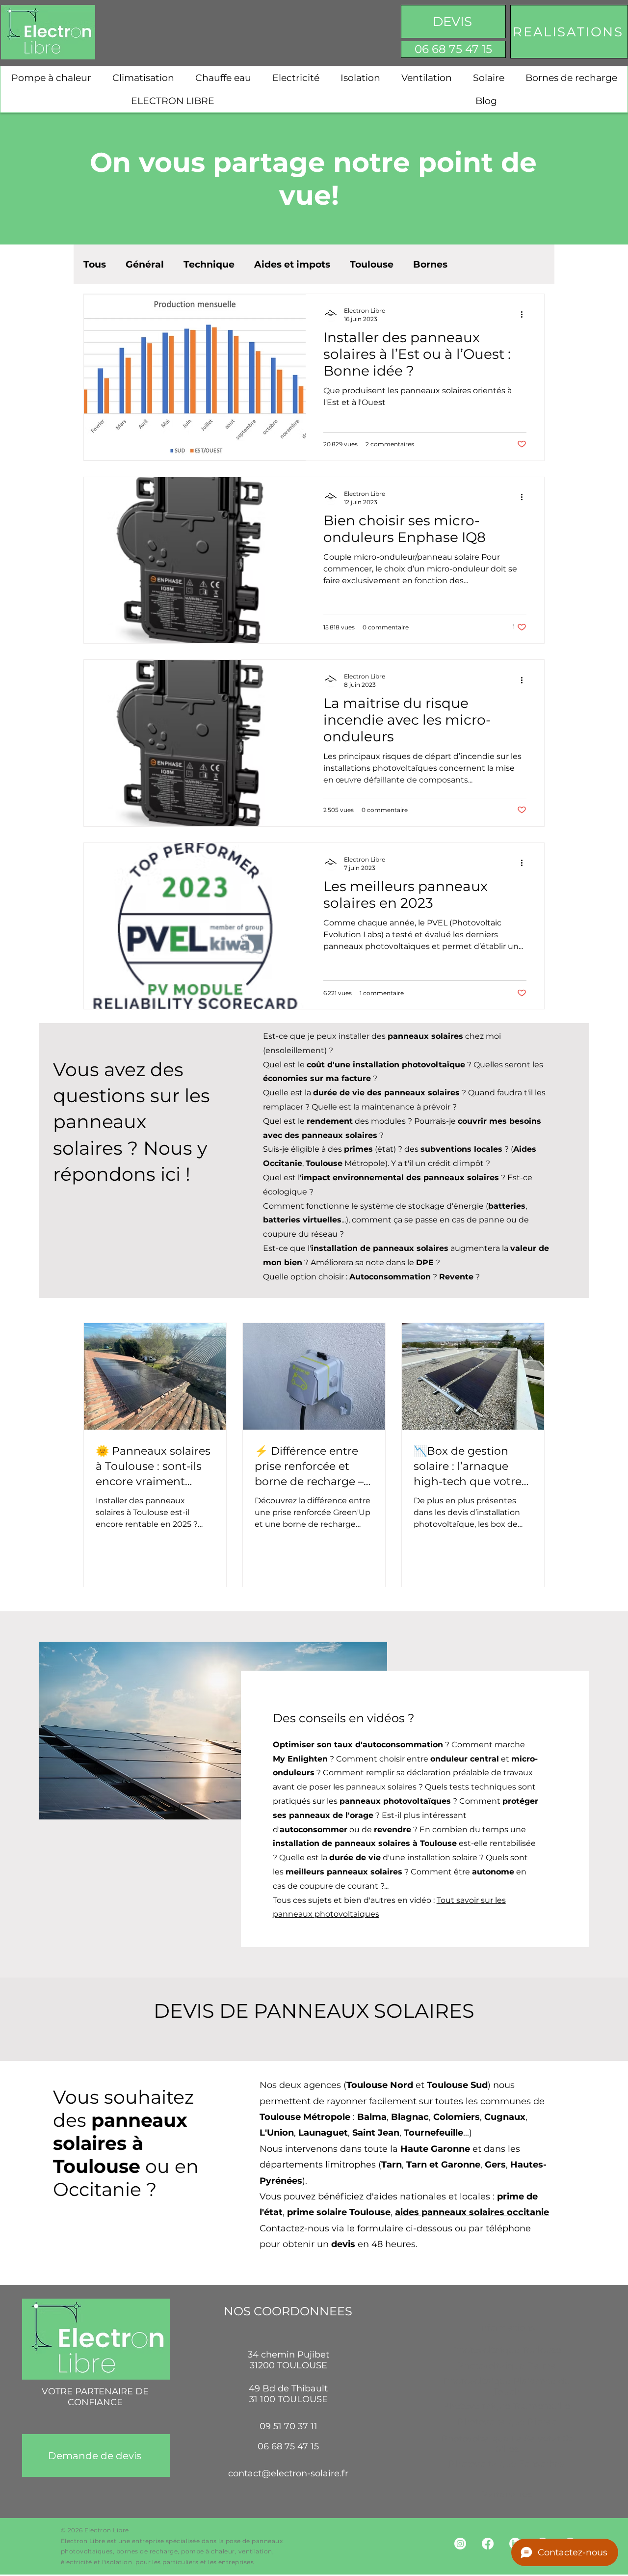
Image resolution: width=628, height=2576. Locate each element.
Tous (95, 264)
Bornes (430, 264)
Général (145, 264)
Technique (209, 264)
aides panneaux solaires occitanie (472, 2212)
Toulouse (372, 264)
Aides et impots (292, 264)
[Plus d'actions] (525, 314)
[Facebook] (488, 2544)
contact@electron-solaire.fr (288, 2473)
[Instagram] (460, 2544)
